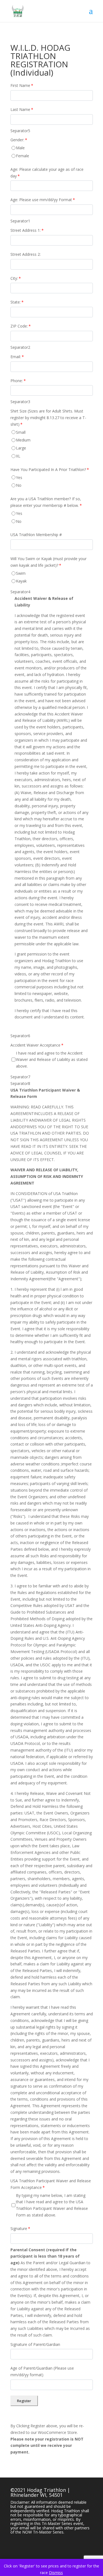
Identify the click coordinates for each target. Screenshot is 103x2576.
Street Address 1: (27, 230)
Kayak (21, 581)
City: (16, 278)
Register (24, 2401)
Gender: (19, 140)
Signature (20, 2228)
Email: (17, 357)
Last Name (22, 109)
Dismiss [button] (56, 2573)
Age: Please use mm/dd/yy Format (43, 200)
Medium (23, 440)
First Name (22, 85)
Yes (19, 477)
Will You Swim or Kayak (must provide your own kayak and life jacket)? (48, 562)
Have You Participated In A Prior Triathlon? (50, 469)
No (19, 485)
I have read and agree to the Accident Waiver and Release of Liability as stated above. (52, 1060)
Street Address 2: (26, 254)
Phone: (18, 381)
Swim (21, 573)
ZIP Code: (21, 326)
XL (18, 456)
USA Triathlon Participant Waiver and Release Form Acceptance (51, 2184)
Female (23, 156)
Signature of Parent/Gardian (35, 2344)
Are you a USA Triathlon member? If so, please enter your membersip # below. (46, 502)
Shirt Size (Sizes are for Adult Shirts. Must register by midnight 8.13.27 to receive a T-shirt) (48, 418)
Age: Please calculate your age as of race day (47, 173)
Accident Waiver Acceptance (37, 1045)
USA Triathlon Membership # (36, 535)
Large (21, 448)
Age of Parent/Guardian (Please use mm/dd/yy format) (42, 2371)
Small (21, 432)
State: (17, 302)
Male (20, 148)
